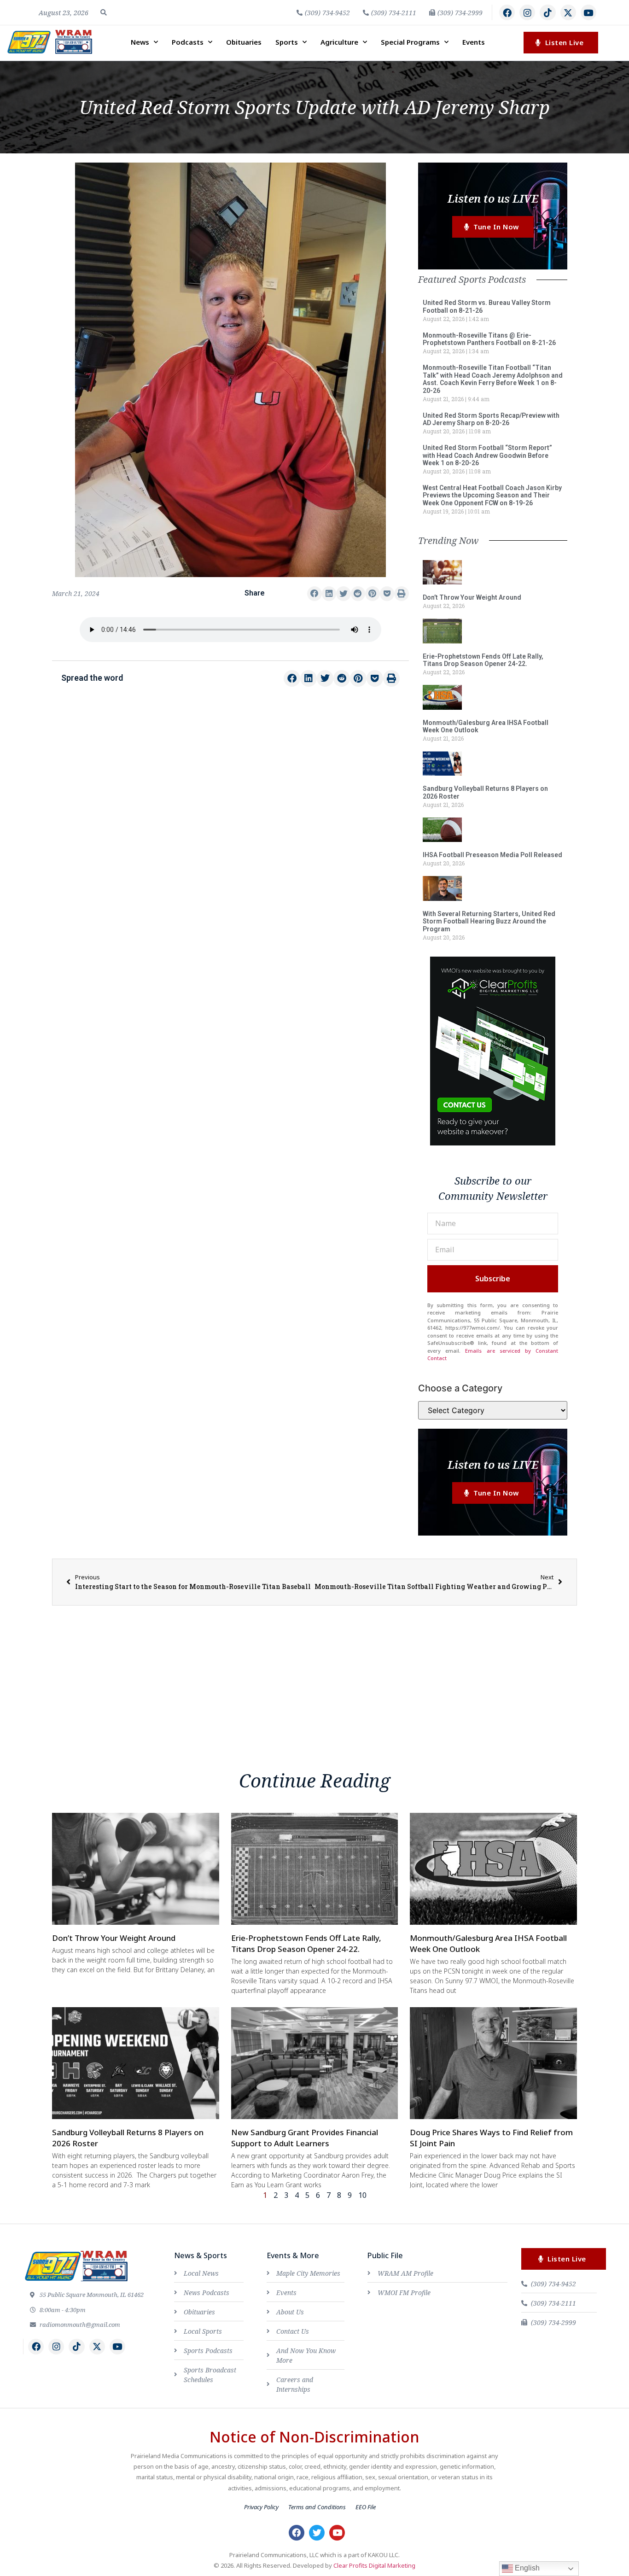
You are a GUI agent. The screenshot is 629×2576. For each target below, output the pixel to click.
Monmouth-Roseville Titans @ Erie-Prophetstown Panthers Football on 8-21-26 (489, 339)
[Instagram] (527, 12)
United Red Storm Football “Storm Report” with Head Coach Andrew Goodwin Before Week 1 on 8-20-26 (487, 456)
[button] (104, 12)
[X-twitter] (568, 12)
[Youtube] (588, 12)
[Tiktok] (547, 12)
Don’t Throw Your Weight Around (472, 597)
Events (474, 42)
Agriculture (339, 42)
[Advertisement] (230, 771)
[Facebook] (507, 12)
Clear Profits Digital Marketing (374, 2565)
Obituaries (244, 42)
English (526, 2568)
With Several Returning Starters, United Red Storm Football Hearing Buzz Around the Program (489, 922)
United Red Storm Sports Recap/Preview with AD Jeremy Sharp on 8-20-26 (491, 419)
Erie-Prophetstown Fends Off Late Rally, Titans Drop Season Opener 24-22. (483, 660)
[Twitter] (317, 2533)
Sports (287, 42)
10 (362, 2195)
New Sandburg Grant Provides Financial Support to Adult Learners (305, 2138)
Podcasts (188, 42)
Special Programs (410, 42)
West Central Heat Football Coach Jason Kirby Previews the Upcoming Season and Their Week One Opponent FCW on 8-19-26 (492, 496)
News (140, 42)
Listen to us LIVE (493, 198)
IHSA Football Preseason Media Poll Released (492, 855)
